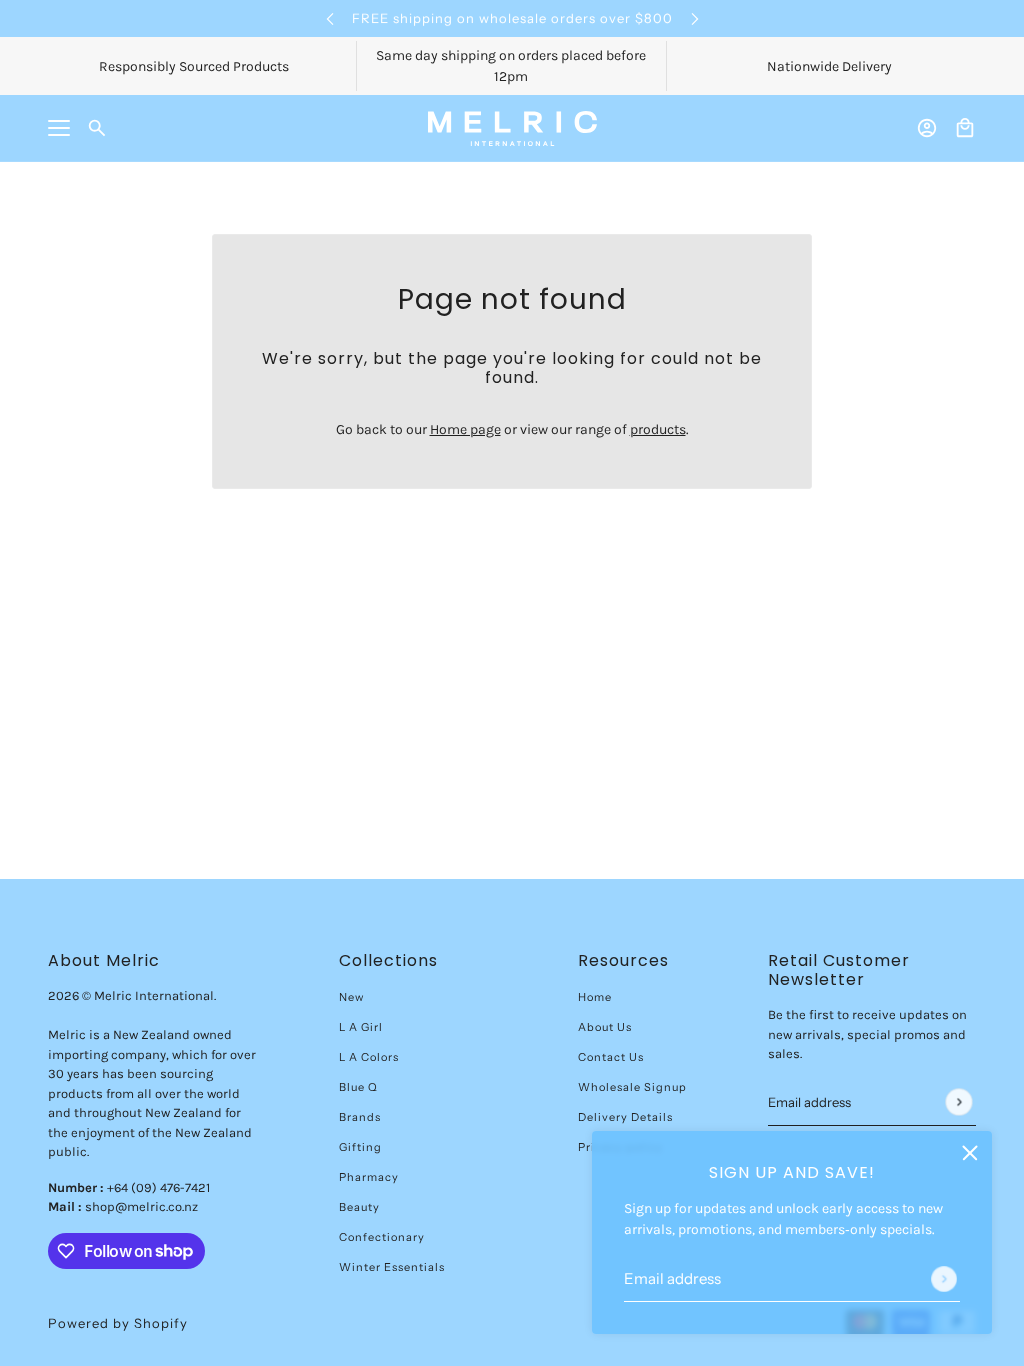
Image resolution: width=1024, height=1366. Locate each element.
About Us (605, 1027)
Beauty (359, 1207)
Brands (360, 1117)
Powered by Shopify (118, 1323)
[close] (970, 1153)
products (658, 429)
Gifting (360, 1147)
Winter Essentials (392, 1267)
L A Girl (361, 1027)
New (351, 997)
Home (595, 997)
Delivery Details (625, 1117)
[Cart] (965, 128)
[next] (695, 18)
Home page (465, 429)
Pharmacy (369, 1177)
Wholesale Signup (632, 1087)
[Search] (97, 128)
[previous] (330, 18)
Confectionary (382, 1237)
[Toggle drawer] (59, 128)
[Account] (927, 128)
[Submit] (944, 1279)
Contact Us (611, 1057)
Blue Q (358, 1087)
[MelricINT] (512, 128)
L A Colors (369, 1057)
